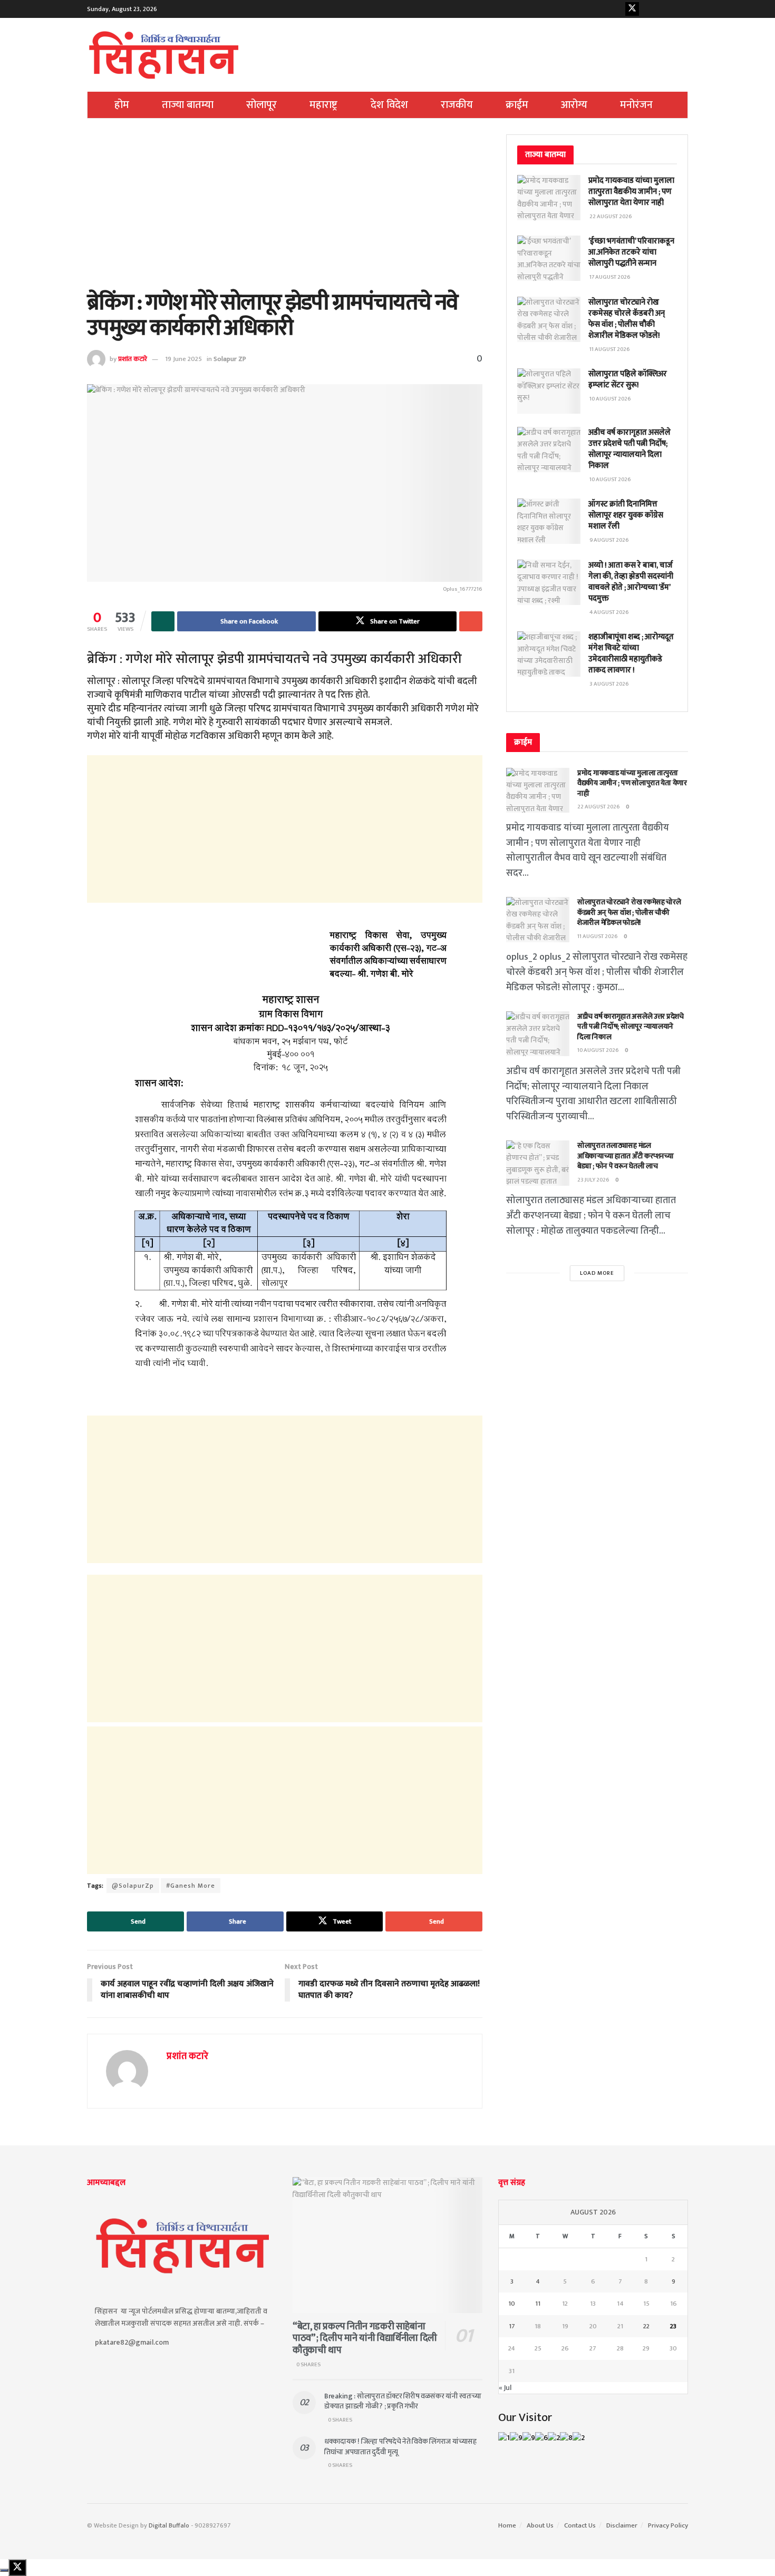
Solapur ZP (230, 359)
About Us (540, 2525)
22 (646, 2326)
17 (512, 2326)
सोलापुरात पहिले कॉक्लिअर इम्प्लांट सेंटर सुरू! (628, 379)
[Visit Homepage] (164, 55)
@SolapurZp (133, 1886)
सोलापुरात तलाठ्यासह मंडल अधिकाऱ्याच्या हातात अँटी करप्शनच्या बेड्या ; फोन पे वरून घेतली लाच (626, 1156)
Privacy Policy (668, 2525)
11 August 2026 (598, 936)
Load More (597, 1273)
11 (538, 2304)
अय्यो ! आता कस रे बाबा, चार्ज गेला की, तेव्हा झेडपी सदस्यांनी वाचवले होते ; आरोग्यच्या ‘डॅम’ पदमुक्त (631, 582)
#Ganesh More (191, 1886)
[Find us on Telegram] (681, 9)
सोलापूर (261, 105)
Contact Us (580, 2525)
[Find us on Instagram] (665, 9)
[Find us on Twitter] (632, 9)
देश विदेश (389, 105)
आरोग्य (574, 105)
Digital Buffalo (169, 2525)
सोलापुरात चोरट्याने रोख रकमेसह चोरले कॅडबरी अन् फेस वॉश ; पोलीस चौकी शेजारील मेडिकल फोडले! (627, 319)
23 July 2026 (593, 1180)
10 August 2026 (598, 1050)
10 (512, 2304)
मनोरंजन (636, 105)
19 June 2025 (183, 359)
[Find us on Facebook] (616, 9)
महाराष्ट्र (323, 105)
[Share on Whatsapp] (163, 621)
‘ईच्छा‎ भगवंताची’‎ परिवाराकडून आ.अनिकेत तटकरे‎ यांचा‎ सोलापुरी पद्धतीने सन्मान (631, 252)
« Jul (505, 2388)
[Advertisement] (285, 212)
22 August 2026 (599, 807)
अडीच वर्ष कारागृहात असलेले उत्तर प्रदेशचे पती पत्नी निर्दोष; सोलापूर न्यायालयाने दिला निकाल (629, 449)
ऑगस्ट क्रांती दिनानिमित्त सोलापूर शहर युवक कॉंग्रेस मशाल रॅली (626, 515)
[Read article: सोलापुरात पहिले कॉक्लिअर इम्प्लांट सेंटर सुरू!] (549, 391)
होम (122, 105)
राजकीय (457, 105)
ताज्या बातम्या (188, 105)
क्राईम (517, 105)
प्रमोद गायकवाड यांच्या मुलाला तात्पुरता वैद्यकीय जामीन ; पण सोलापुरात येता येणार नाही (631, 192)
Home (507, 2525)
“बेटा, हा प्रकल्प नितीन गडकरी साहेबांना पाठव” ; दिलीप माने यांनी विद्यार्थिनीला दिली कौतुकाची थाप (365, 2339)
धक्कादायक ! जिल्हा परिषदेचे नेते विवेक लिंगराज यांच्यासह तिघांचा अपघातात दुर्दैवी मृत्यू (400, 2447)
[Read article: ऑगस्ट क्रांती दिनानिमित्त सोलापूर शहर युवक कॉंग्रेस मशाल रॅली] (549, 521)
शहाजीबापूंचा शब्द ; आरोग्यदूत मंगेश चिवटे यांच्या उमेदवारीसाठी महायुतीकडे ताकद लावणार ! (631, 653)
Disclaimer (622, 2525)
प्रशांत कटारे (133, 359)
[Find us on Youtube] (648, 9)
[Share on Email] (471, 621)
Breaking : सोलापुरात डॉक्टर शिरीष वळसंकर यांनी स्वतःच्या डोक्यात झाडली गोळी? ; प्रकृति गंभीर (403, 2401)
